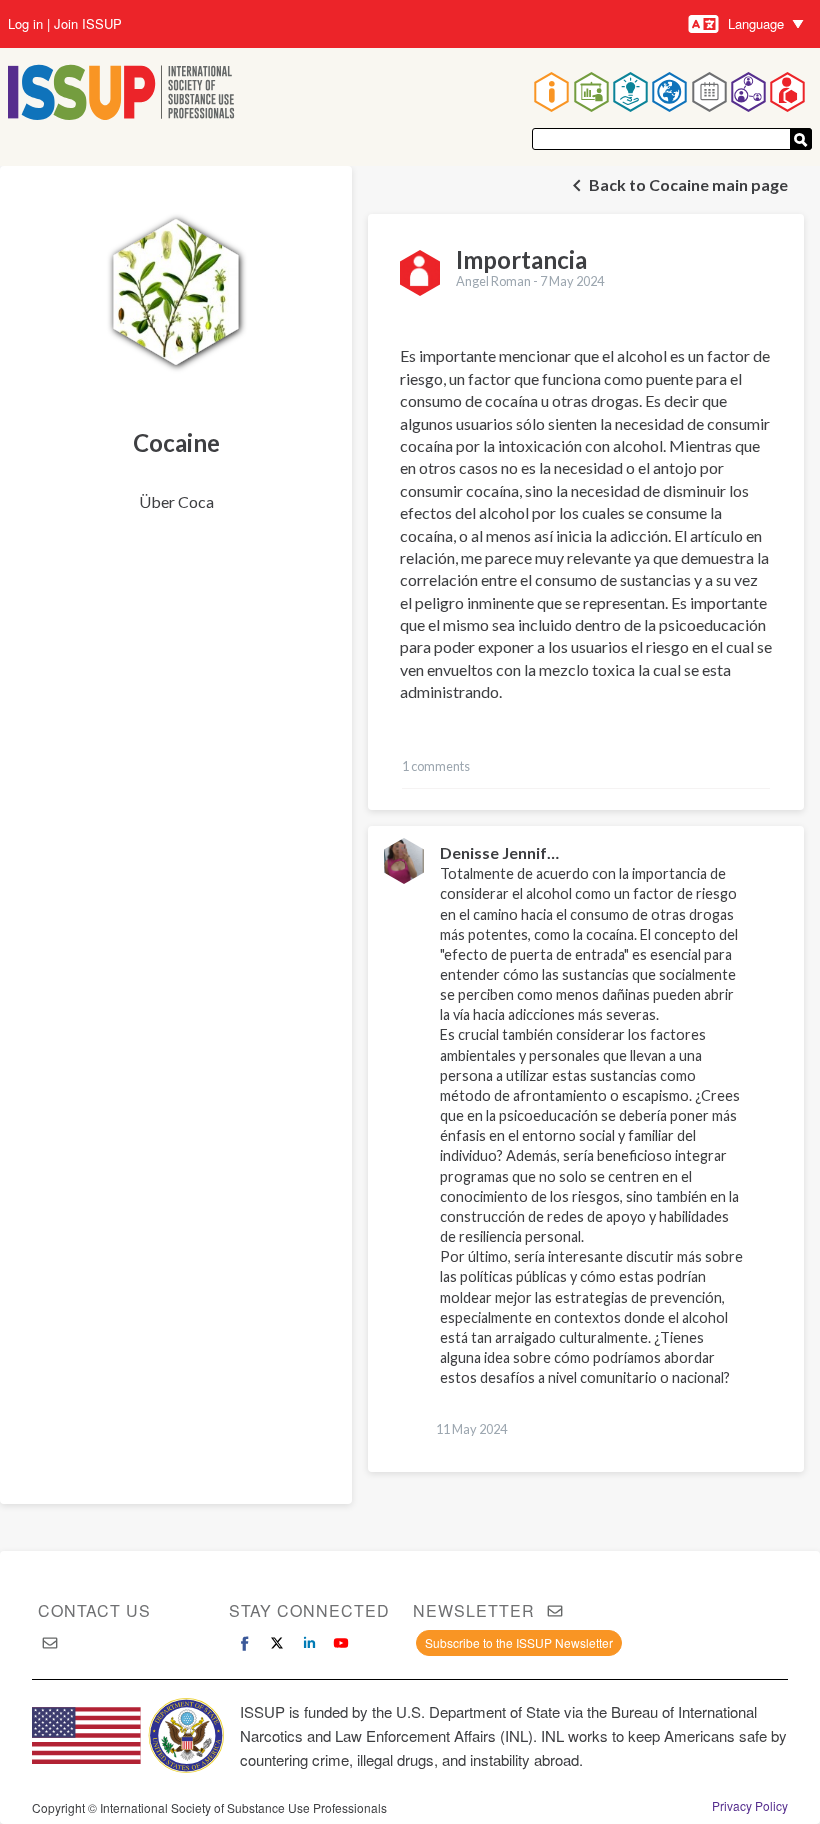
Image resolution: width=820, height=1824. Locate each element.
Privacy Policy (750, 1806)
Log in (25, 24)
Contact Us (94, 1610)
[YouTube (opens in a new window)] (341, 1643)
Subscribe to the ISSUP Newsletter (519, 1642)
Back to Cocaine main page (688, 184)
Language (756, 23)
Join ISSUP (88, 24)
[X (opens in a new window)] (277, 1643)
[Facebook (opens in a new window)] (245, 1643)
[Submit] (801, 139)
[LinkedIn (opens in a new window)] (309, 1643)
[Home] (121, 94)
